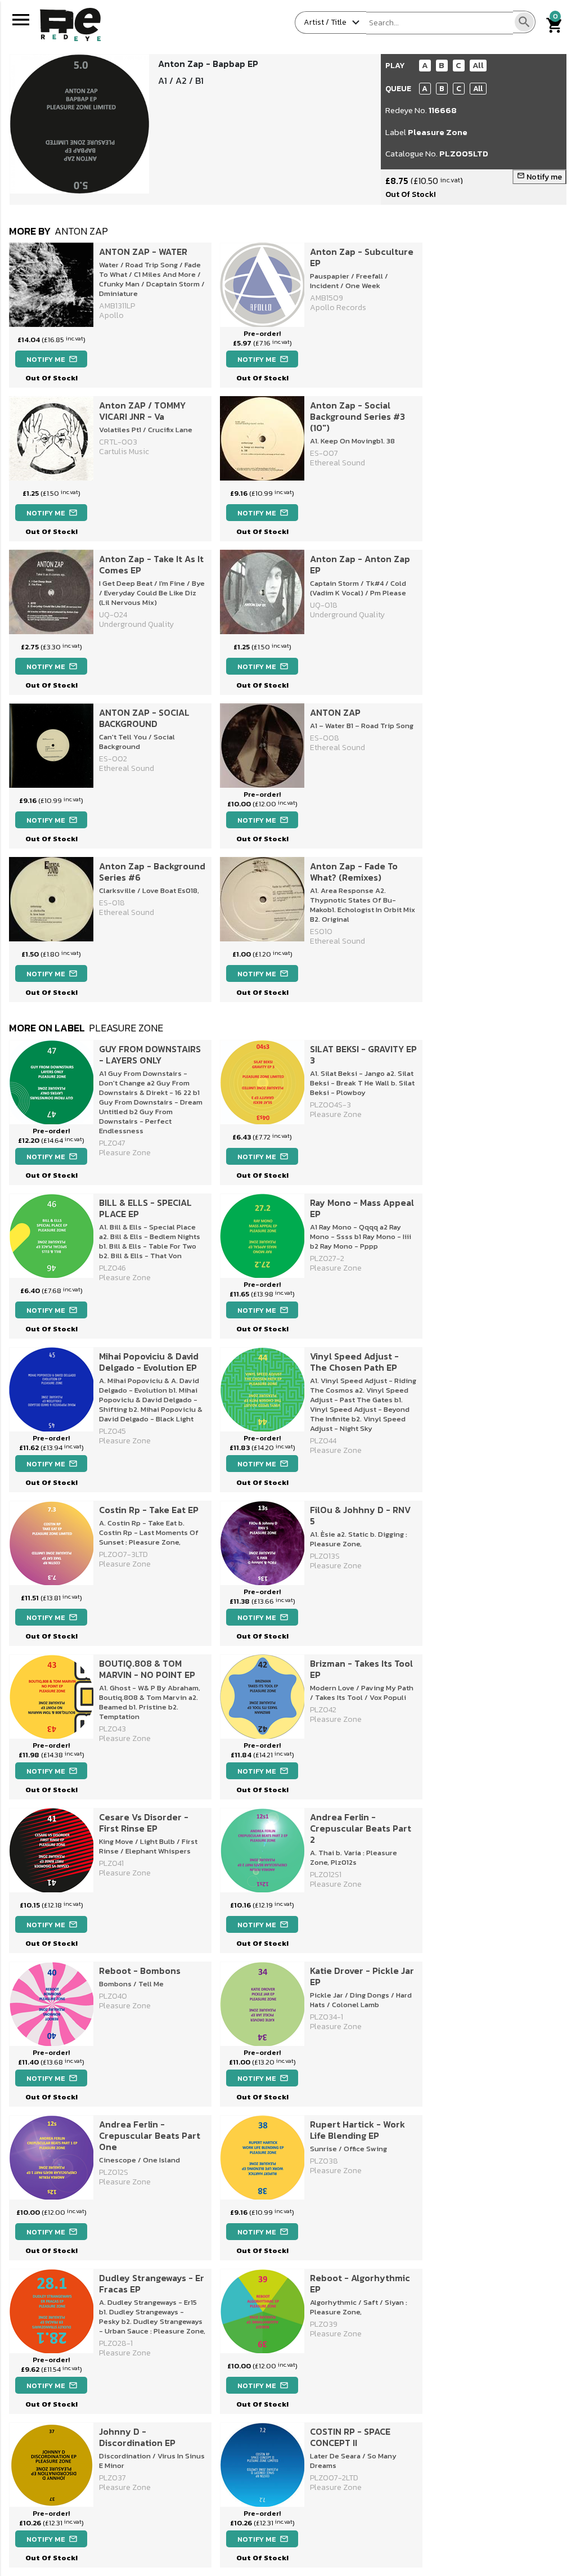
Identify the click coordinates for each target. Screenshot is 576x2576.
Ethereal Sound (337, 463)
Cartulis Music (124, 452)
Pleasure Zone (438, 132)
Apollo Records (338, 308)
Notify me (539, 177)
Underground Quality (136, 624)
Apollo (111, 315)
